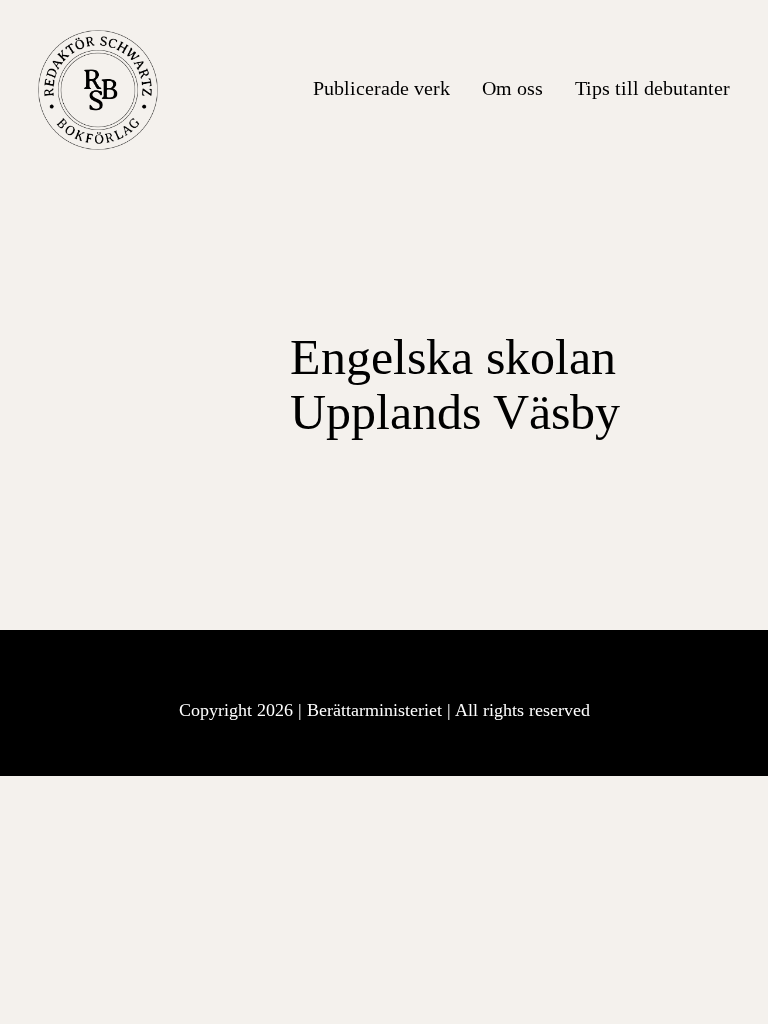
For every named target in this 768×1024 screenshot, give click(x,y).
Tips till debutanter (652, 88)
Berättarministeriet (377, 710)
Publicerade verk (381, 88)
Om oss (512, 88)
